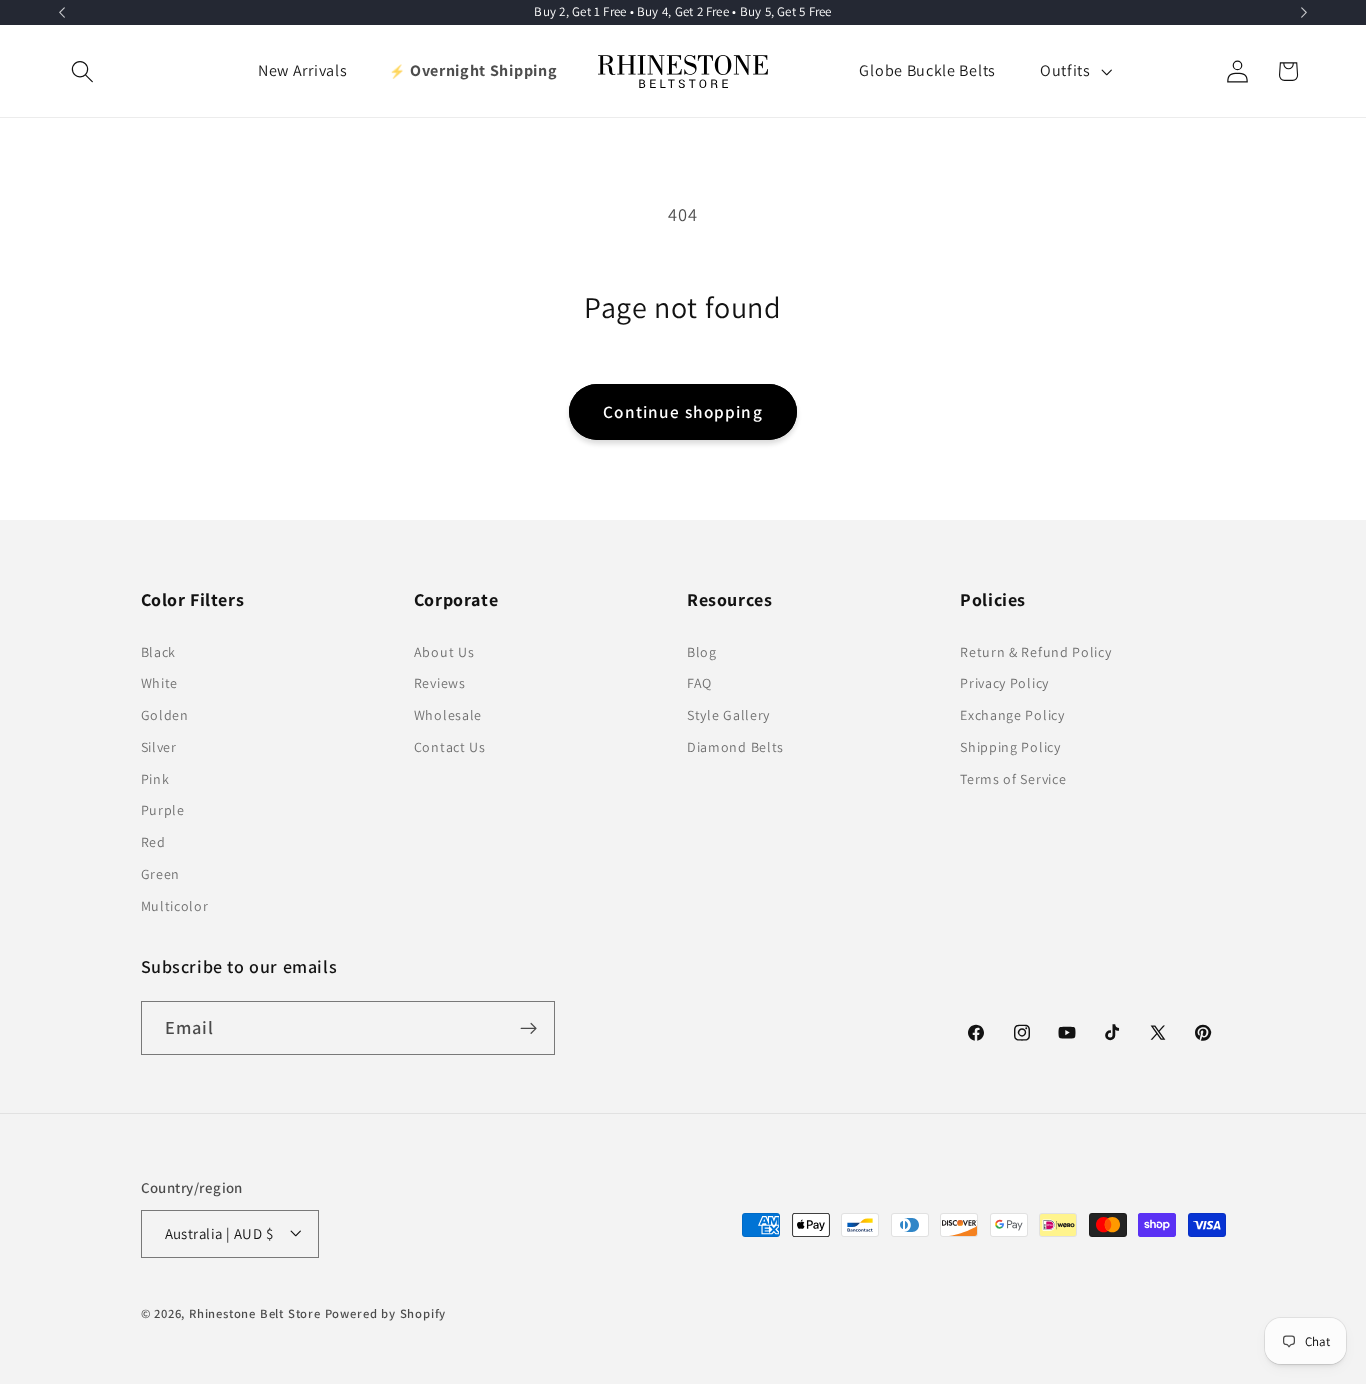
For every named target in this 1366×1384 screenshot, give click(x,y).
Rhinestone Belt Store (255, 1313)
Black (158, 652)
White (159, 684)
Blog (702, 652)
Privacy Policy (1004, 684)
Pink (155, 779)
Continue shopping (683, 411)
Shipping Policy (1010, 747)
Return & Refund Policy (1035, 652)
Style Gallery (728, 715)
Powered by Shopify (386, 1313)
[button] (83, 71)
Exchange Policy (1012, 715)
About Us (444, 652)
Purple (163, 811)
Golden (165, 715)
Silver (159, 747)
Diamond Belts (735, 747)
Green (160, 874)
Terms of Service (1013, 779)
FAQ (699, 684)
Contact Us (450, 747)
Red (153, 842)
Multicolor (175, 906)
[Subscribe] (528, 1029)
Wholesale (448, 715)
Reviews (440, 684)
